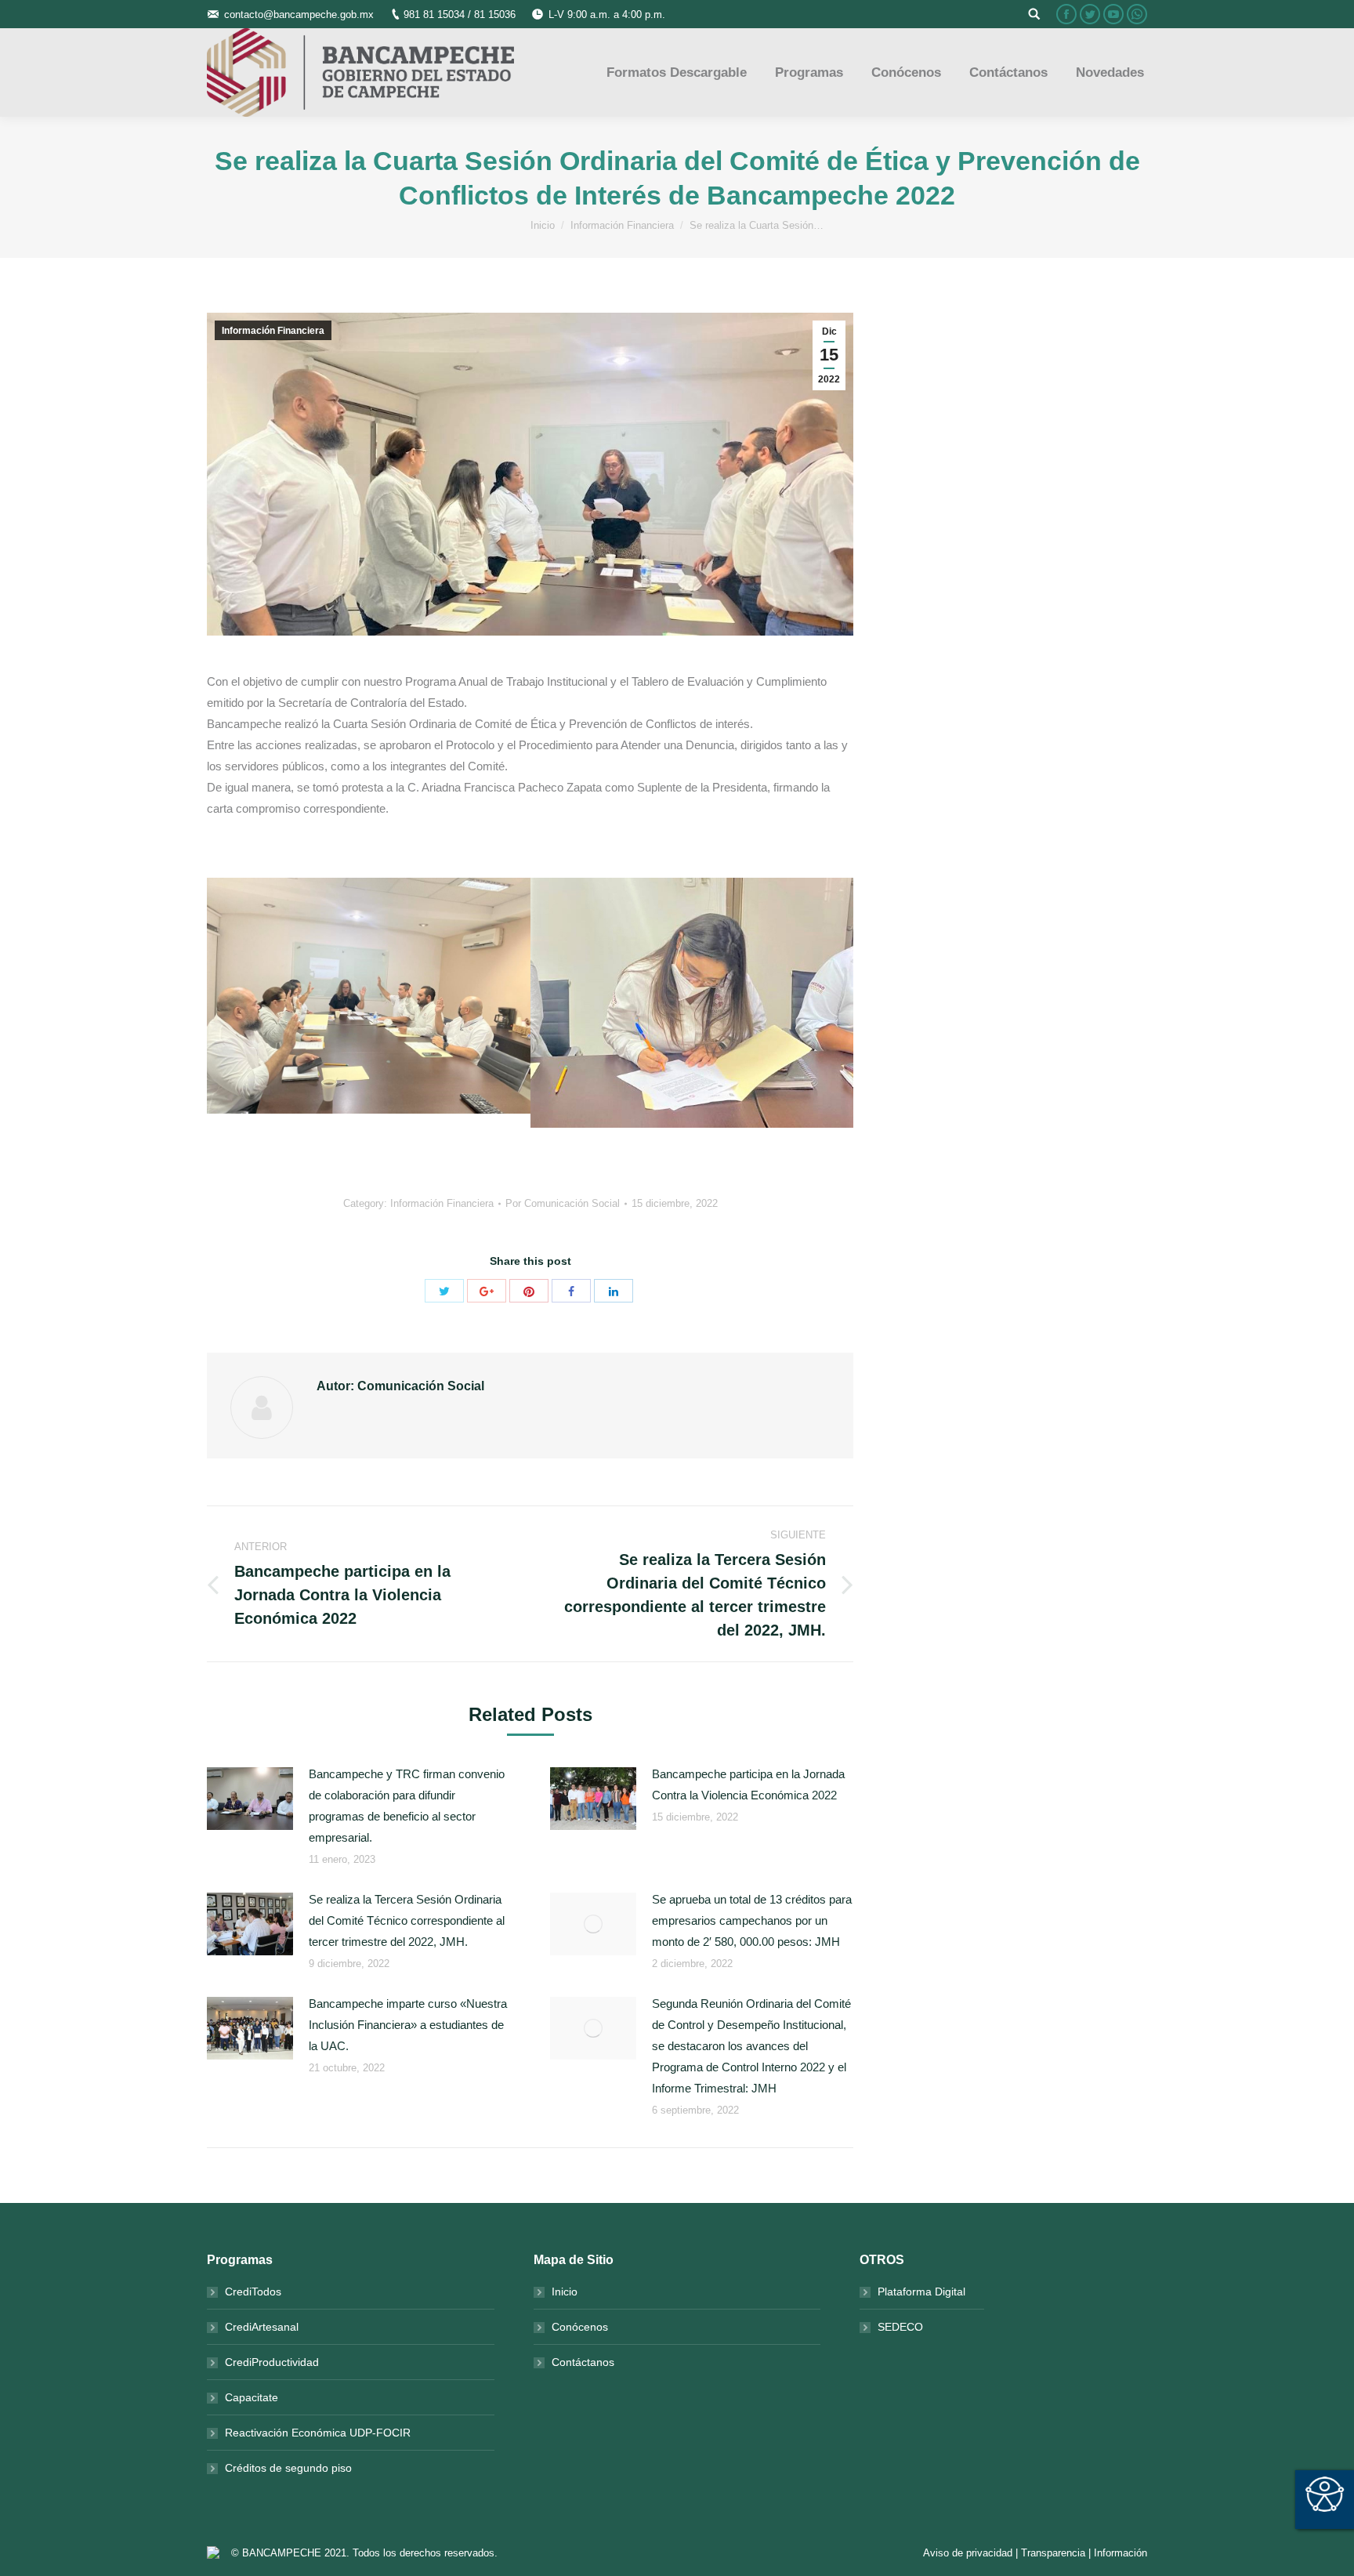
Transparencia (1053, 2553)
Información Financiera (622, 225)
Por (563, 1203)
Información (1120, 2553)
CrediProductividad (272, 2362)
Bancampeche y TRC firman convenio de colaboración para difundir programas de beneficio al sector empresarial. (407, 1806)
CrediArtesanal (262, 2327)
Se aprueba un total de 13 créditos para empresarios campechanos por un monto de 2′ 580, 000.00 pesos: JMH (752, 1920)
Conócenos (580, 2327)
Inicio (543, 225)
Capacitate (252, 2397)
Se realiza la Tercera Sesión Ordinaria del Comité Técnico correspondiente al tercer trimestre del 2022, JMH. (407, 1920)
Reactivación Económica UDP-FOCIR (318, 2433)
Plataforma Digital (921, 2292)
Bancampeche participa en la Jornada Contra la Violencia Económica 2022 (748, 1784)
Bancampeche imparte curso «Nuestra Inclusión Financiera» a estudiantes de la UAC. (408, 2025)
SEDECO (900, 2327)
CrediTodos (253, 2292)
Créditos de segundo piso (288, 2468)
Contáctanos (583, 2362)
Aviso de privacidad (968, 2553)
